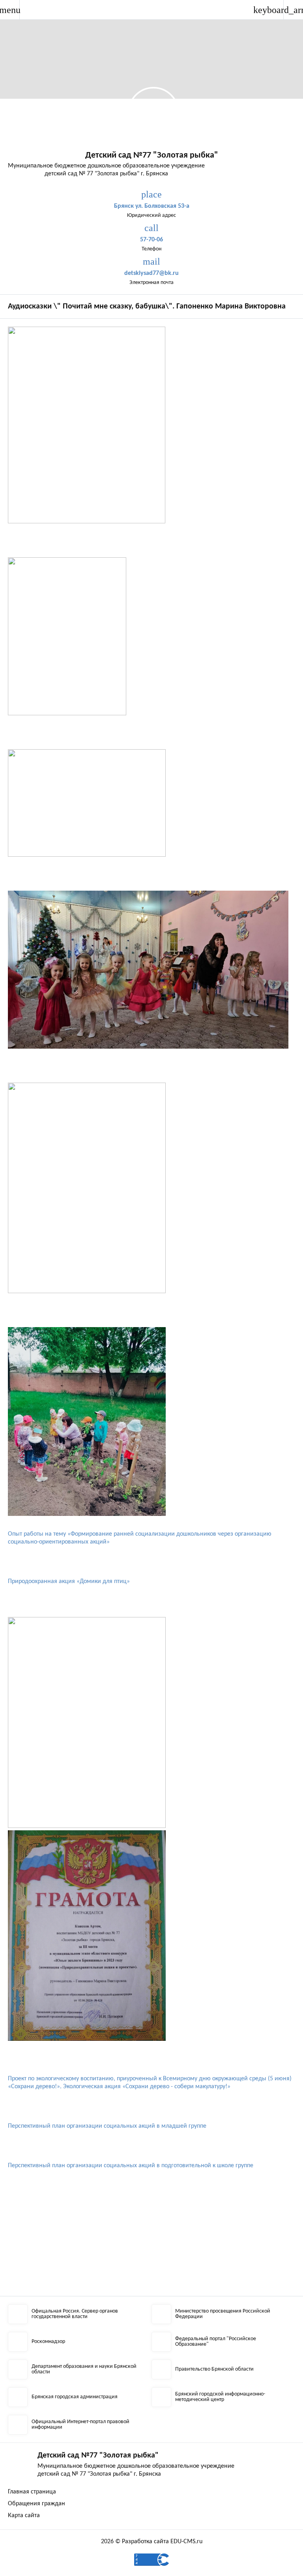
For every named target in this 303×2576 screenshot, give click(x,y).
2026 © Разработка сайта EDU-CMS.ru (152, 2542)
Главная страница (32, 2492)
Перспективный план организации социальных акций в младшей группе (107, 2126)
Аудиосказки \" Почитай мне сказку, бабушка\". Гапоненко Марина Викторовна (147, 306)
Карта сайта (24, 2516)
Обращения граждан (36, 2504)
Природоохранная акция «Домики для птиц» (69, 1581)
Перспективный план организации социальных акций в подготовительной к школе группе (131, 2166)
